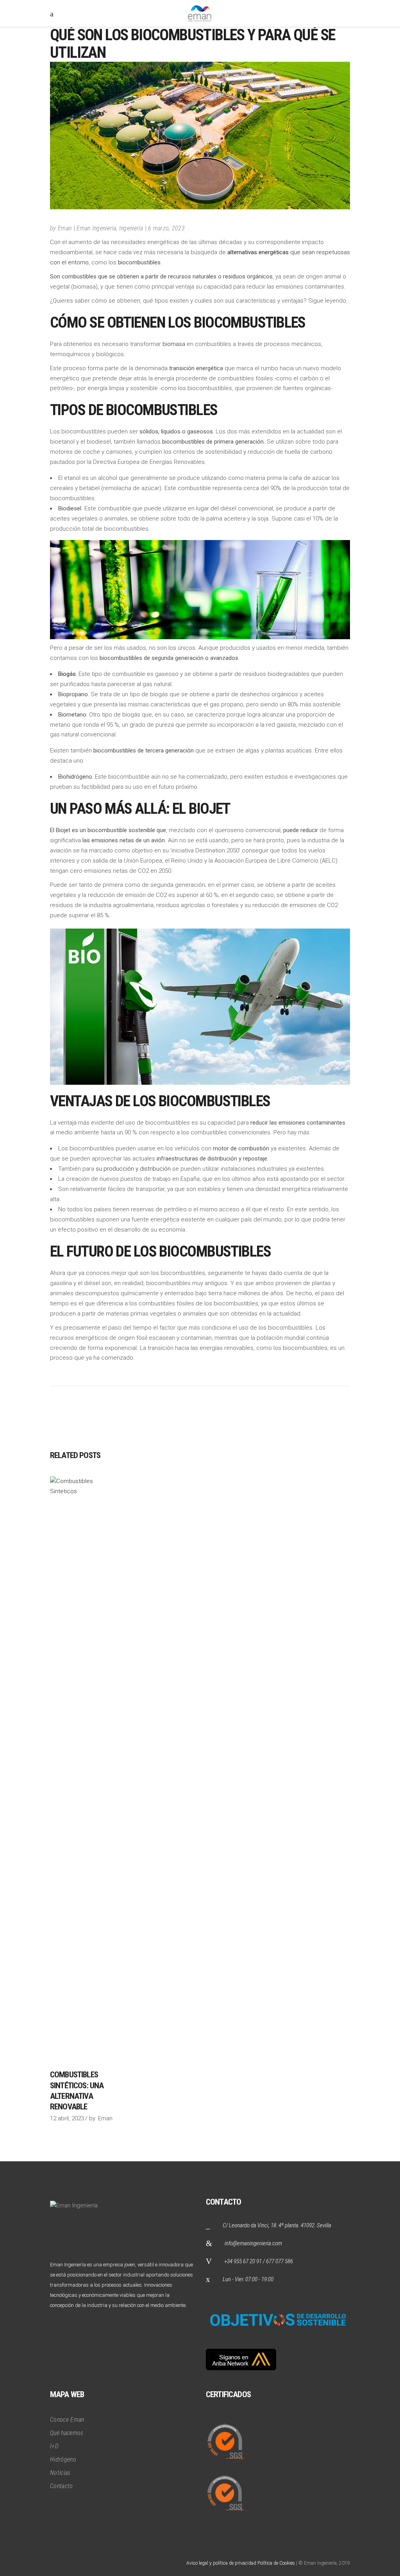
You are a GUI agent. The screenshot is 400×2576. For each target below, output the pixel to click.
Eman (65, 228)
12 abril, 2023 (67, 2118)
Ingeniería (131, 228)
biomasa (174, 344)
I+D (54, 2446)
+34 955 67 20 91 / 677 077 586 (259, 2261)
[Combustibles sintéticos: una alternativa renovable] (83, 1769)
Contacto (62, 2486)
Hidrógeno (63, 2459)
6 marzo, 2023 (166, 228)
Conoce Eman (67, 2420)
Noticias (60, 2473)
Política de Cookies (276, 2563)
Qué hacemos (67, 2433)
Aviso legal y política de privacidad (221, 2563)
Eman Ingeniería (96, 228)
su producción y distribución (133, 1169)
